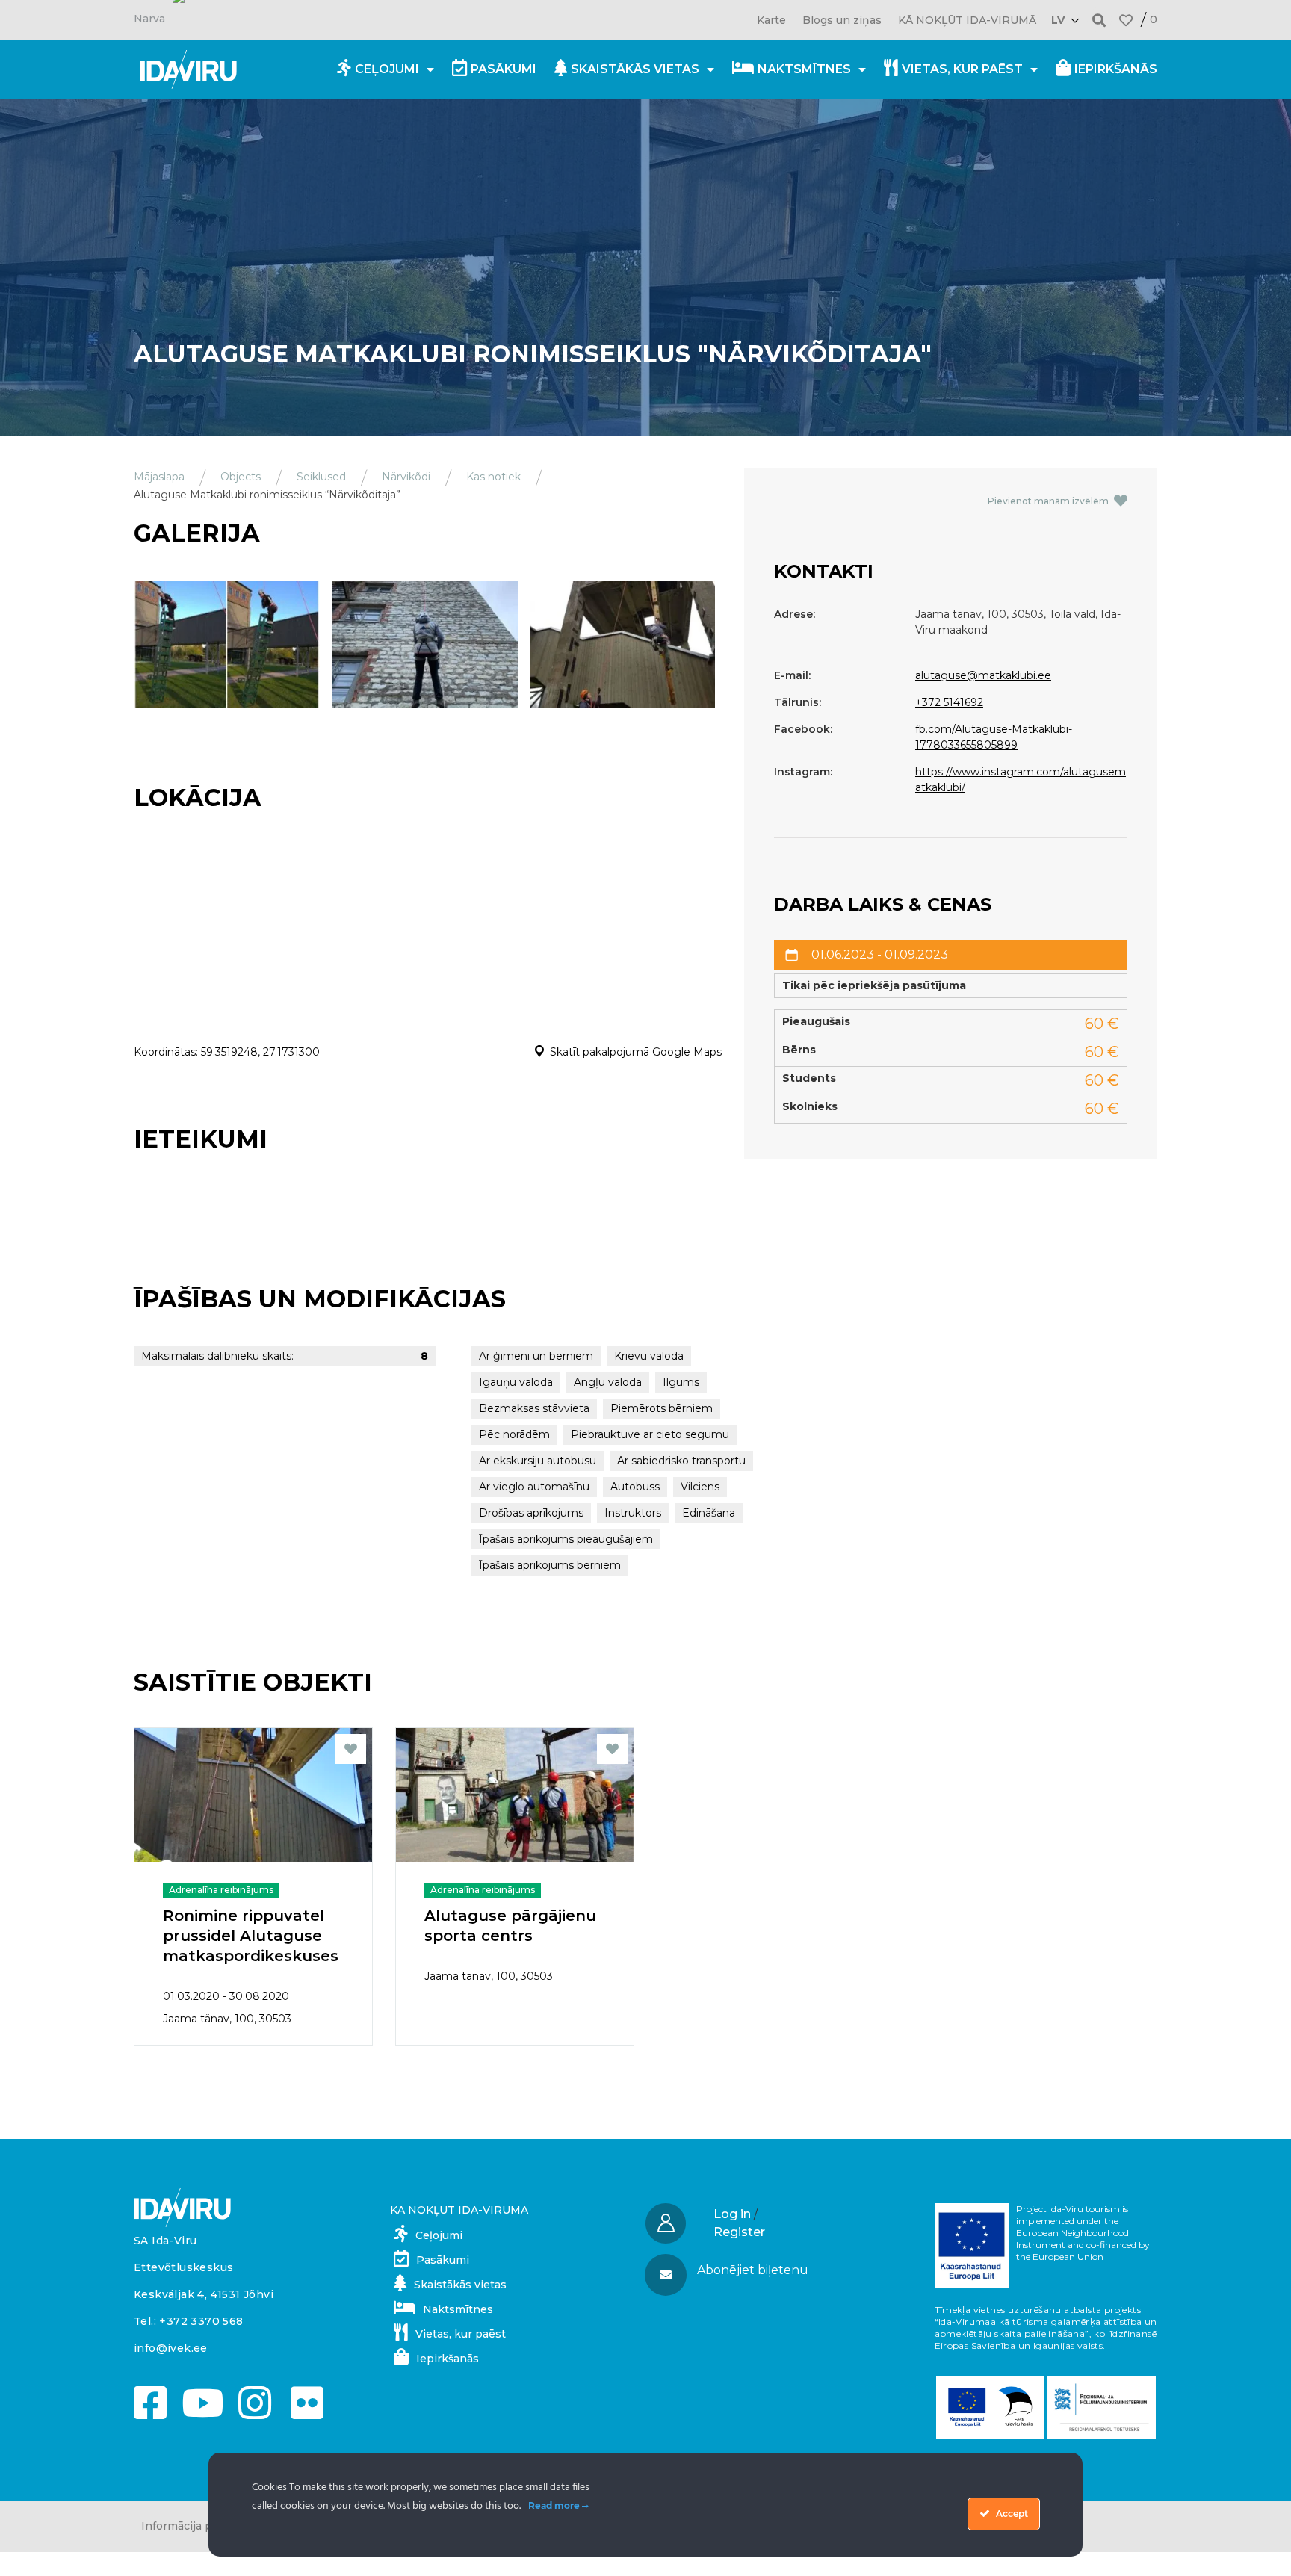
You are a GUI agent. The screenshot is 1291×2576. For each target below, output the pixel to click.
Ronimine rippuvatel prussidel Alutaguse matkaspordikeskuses (251, 1936)
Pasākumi (504, 69)
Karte (771, 20)
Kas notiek (493, 477)
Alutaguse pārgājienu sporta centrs (510, 1926)
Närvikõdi (406, 477)
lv (1058, 20)
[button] (1099, 20)
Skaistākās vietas (635, 69)
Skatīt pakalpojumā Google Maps (636, 1052)
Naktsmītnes (804, 69)
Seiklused (321, 477)
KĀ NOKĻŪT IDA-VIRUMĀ (967, 20)
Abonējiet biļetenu (753, 2270)
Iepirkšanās (1116, 69)
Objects (241, 477)
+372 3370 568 (201, 2321)
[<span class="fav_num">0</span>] (1126, 20)
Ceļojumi (387, 69)
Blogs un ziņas (842, 20)
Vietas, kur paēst (962, 69)
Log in (732, 2214)
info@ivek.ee (171, 2348)
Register (739, 2232)
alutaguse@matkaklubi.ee (983, 675)
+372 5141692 (949, 702)
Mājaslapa (159, 477)
